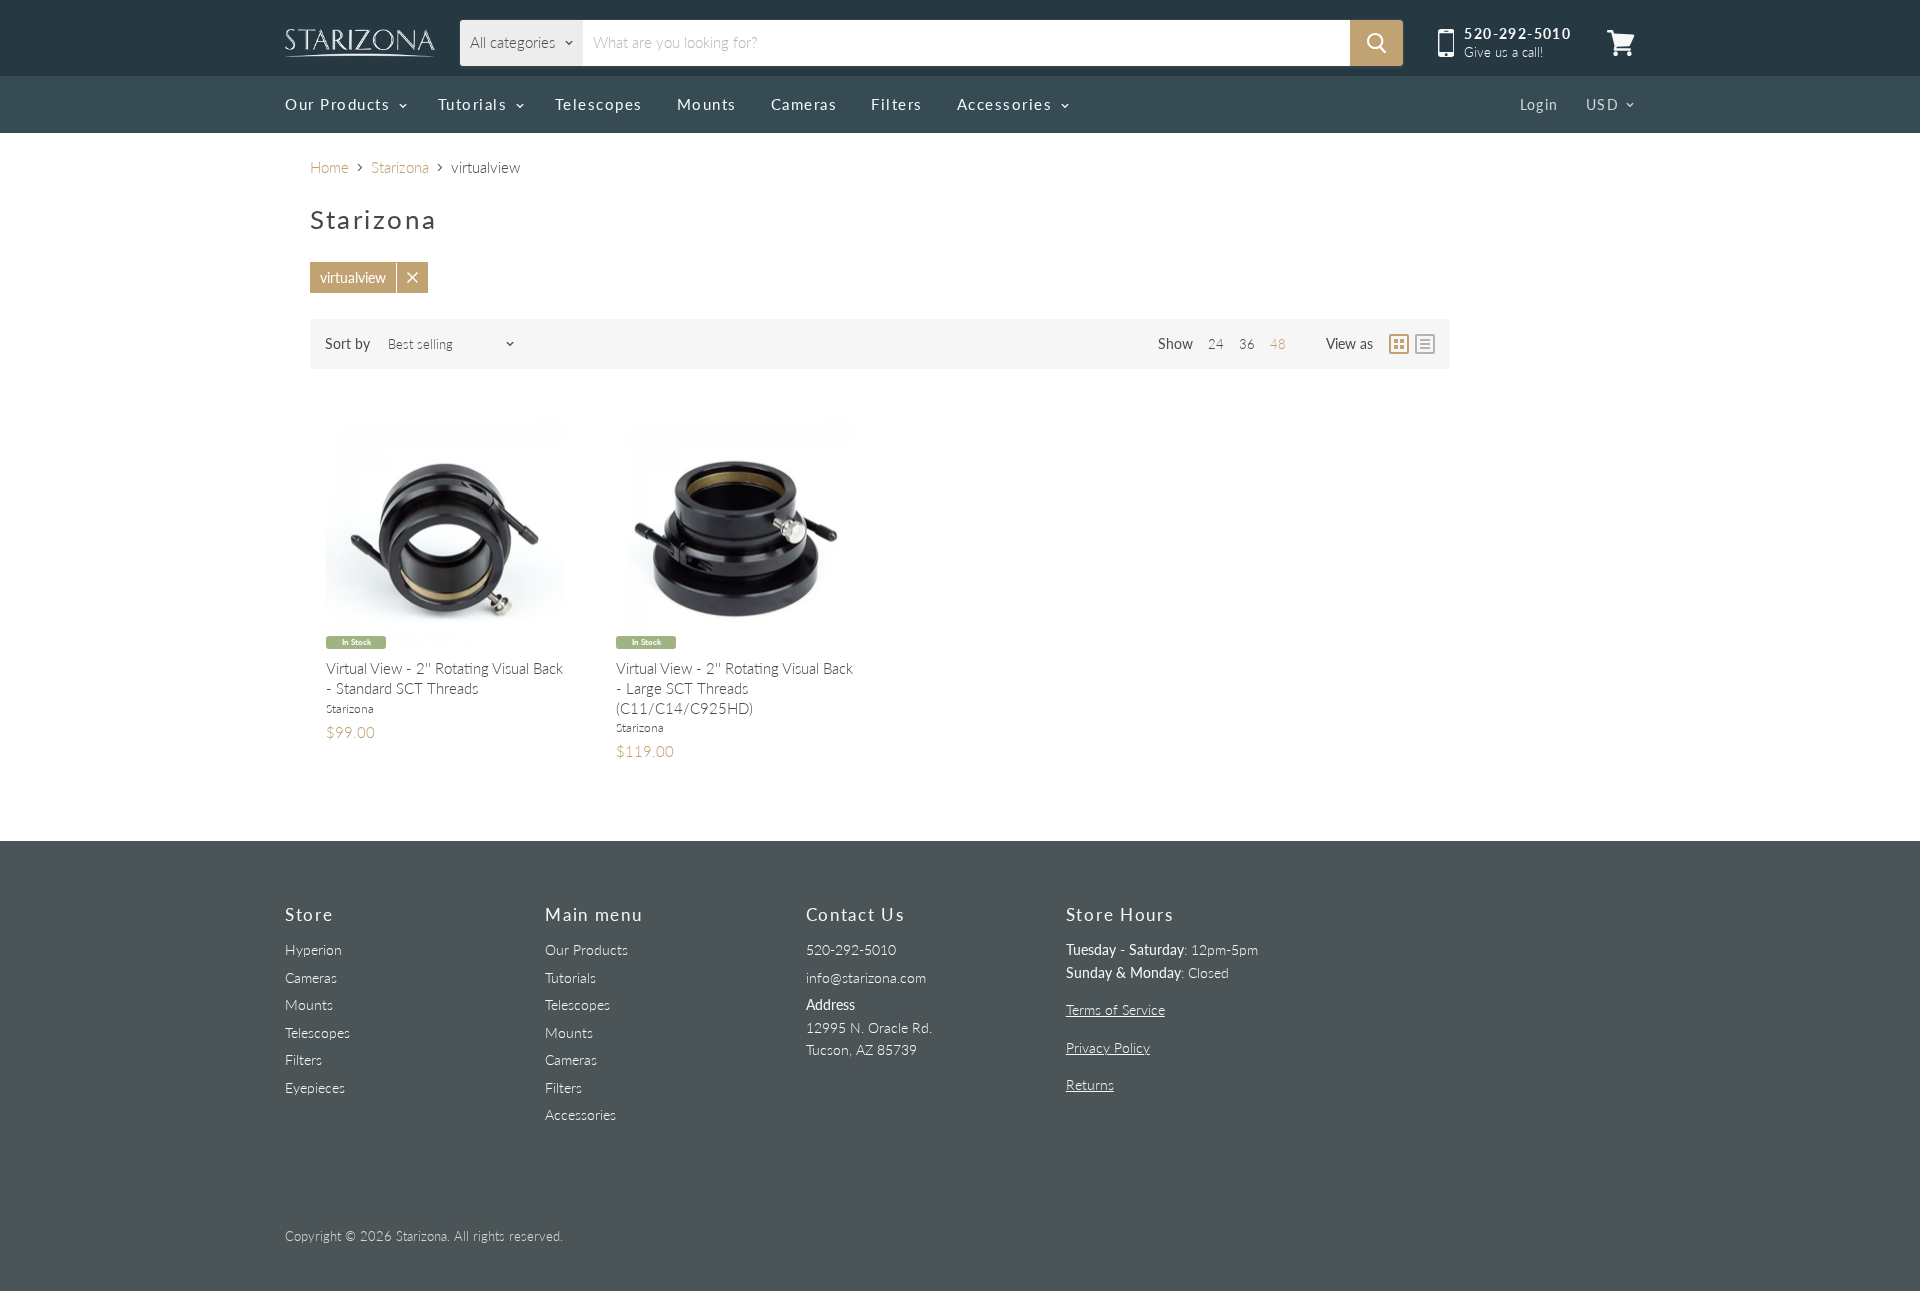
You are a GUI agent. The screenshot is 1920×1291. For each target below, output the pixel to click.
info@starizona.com (866, 977)
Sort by (347, 344)
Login (1539, 104)
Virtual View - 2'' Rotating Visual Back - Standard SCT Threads (444, 678)
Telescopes (599, 104)
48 (1278, 344)
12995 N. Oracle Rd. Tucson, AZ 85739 (869, 1027)
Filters (897, 104)
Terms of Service (1115, 1009)
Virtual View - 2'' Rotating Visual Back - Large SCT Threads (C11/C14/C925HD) (734, 687)
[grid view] (1399, 344)
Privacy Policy (1108, 1047)
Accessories (1007, 104)
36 (1247, 344)
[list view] (1425, 344)
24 (1216, 344)
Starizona (400, 167)
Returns (1090, 1084)
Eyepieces (315, 1087)
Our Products (340, 104)
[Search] (1376, 43)
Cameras (804, 104)
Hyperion (313, 949)
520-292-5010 (851, 949)
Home (329, 167)
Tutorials (475, 104)
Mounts (707, 104)
